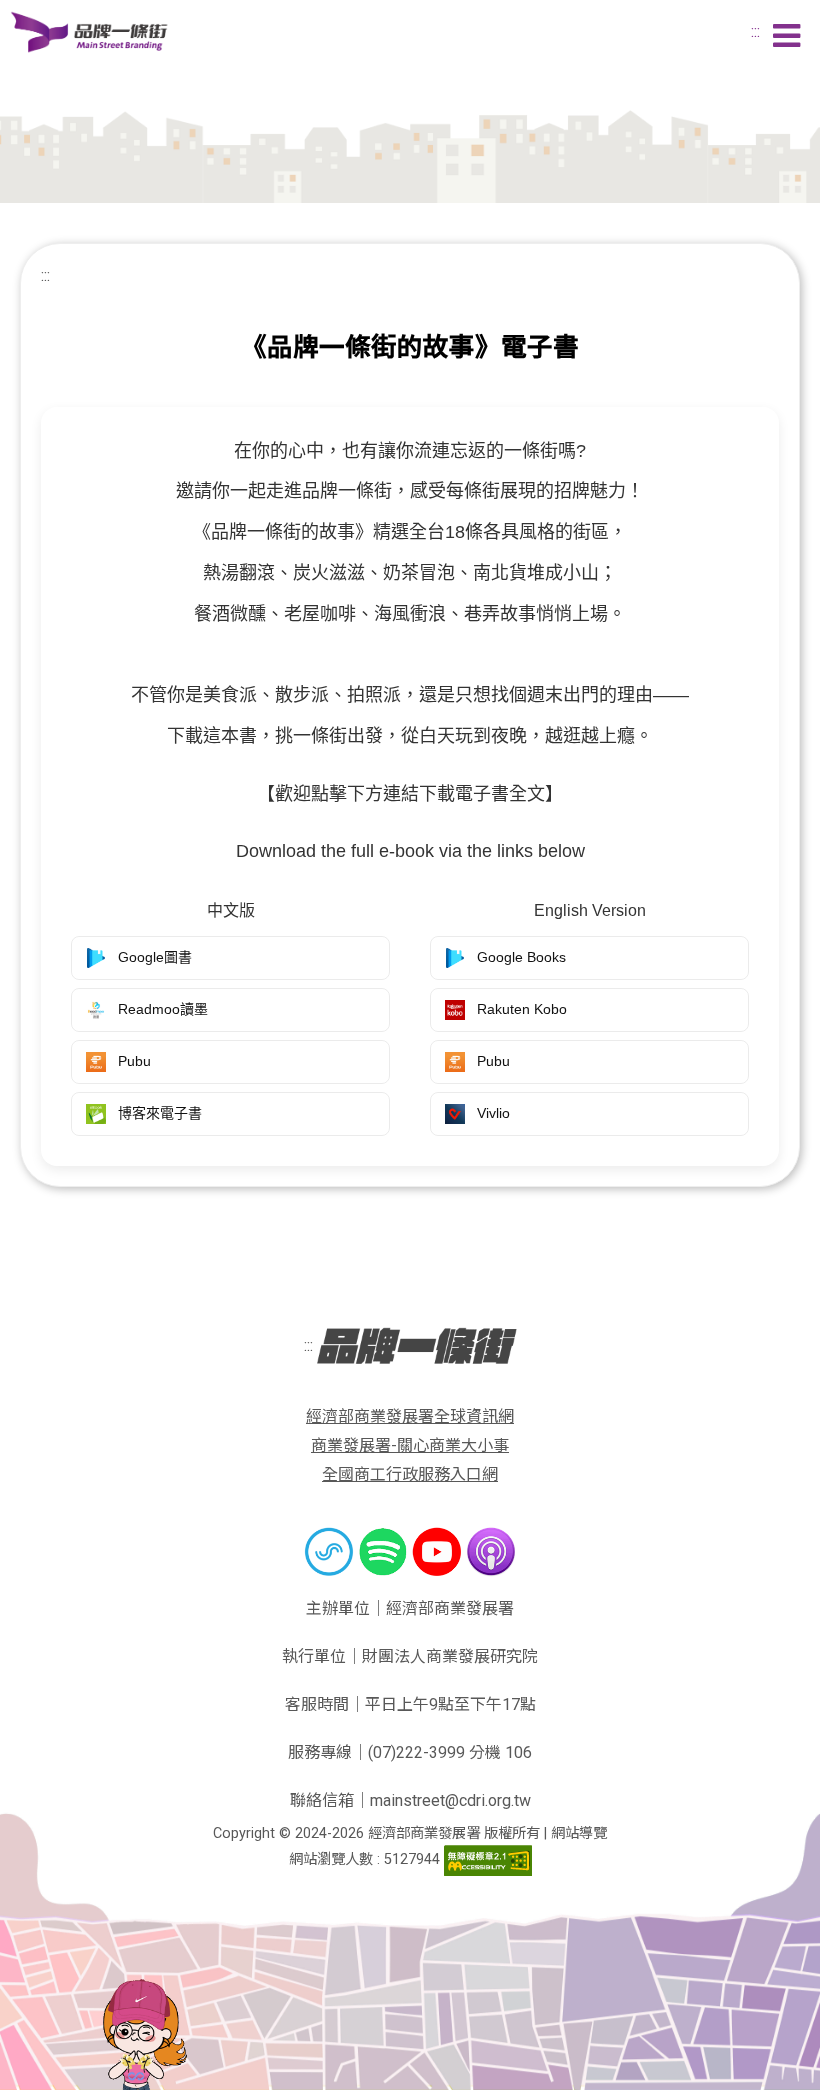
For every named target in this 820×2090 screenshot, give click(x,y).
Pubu (134, 1061)
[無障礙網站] (488, 1859)
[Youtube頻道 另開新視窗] (439, 1551)
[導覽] (786, 37)
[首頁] (90, 30)
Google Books (521, 957)
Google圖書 (155, 957)
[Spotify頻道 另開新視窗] (385, 1551)
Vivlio (493, 1113)
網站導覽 (579, 1833)
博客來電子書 (160, 1113)
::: (755, 31)
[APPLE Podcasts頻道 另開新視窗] (491, 1551)
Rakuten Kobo (522, 1009)
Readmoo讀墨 (163, 1009)
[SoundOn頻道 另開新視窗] (331, 1551)
